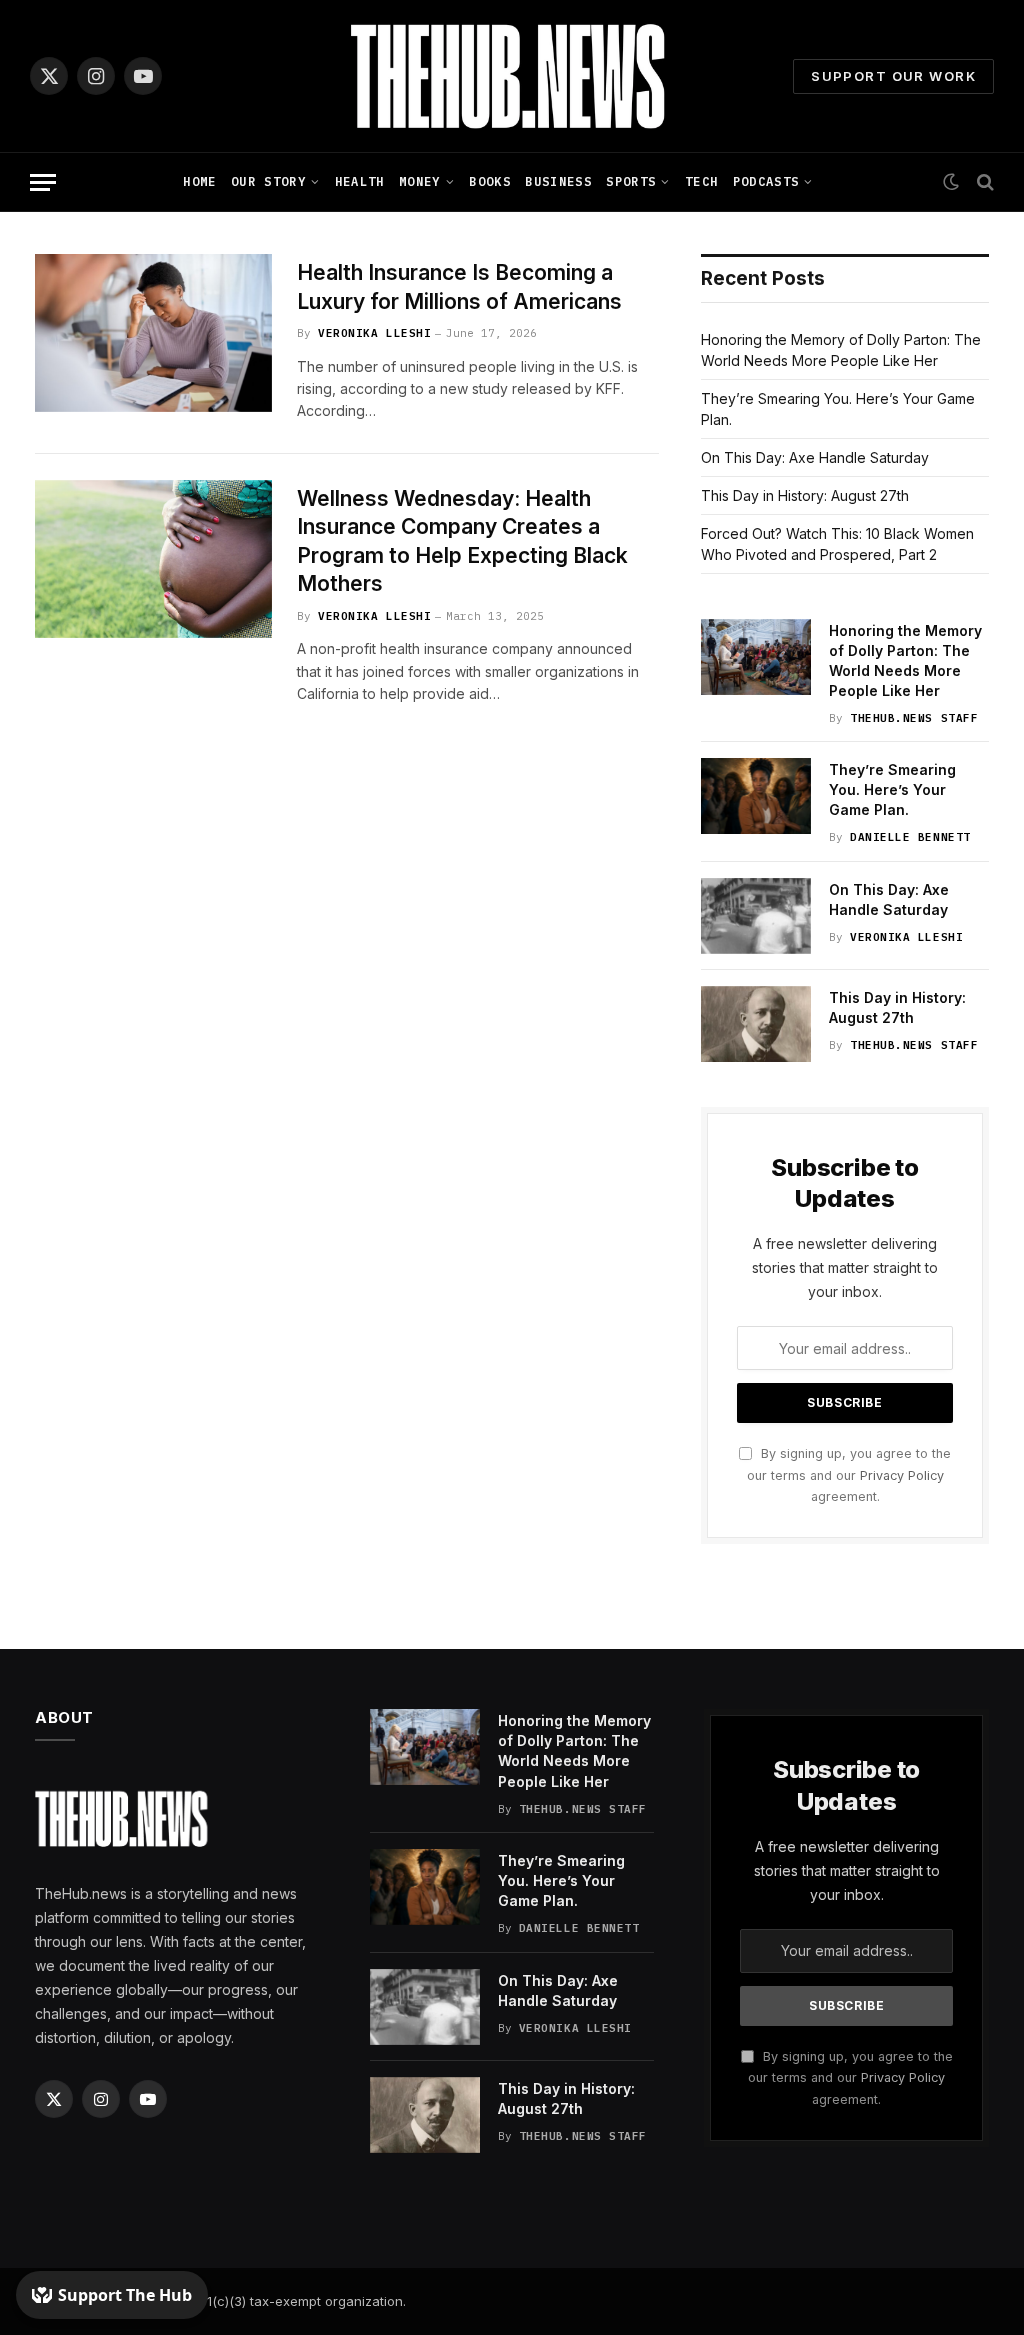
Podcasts (766, 181)
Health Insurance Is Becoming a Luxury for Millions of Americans (459, 287)
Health (360, 181)
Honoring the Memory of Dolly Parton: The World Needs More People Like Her (905, 660)
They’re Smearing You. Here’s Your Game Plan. (892, 789)
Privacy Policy (902, 1475)
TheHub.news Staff (914, 718)
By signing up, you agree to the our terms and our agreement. (849, 1475)
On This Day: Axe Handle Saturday (815, 457)
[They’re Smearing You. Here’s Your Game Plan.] (756, 796)
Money (420, 181)
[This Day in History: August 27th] (756, 1024)
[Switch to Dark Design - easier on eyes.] (951, 182)
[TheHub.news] (512, 76)
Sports (631, 181)
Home (199, 181)
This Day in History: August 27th (805, 495)
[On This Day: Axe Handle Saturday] (756, 916)
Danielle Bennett (910, 837)
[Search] (983, 182)
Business (558, 181)
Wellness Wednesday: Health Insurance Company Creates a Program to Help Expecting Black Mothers (462, 541)
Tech (701, 181)
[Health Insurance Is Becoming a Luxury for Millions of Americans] (153, 333)
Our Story (268, 181)
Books (490, 181)
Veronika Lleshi (374, 333)
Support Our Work (893, 76)
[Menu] (43, 182)
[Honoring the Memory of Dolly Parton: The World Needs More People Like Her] (756, 657)
